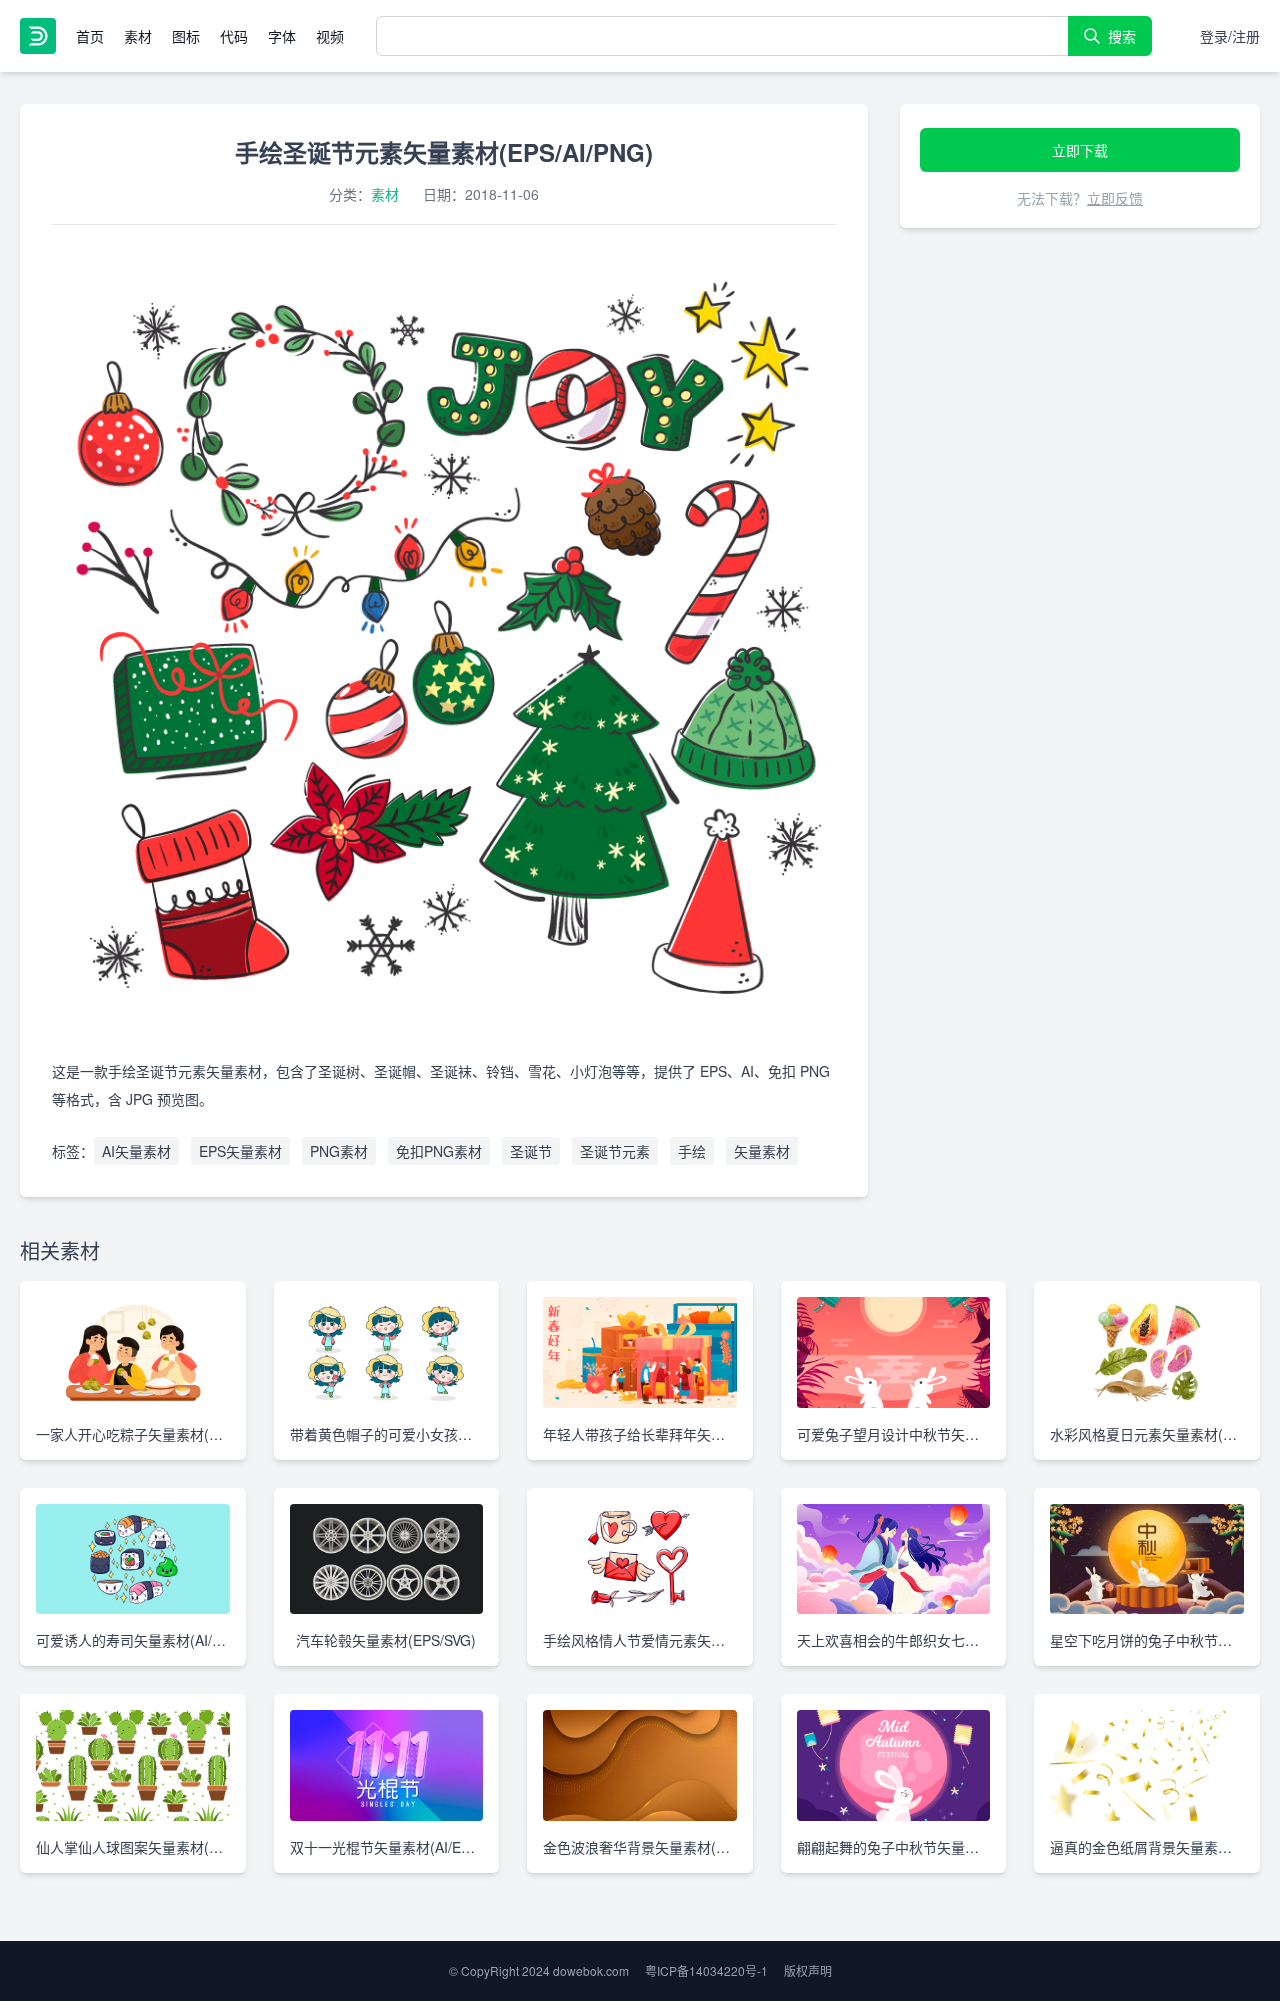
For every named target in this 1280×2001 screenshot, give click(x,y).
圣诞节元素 (615, 1151)
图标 (186, 36)
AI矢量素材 (136, 1151)
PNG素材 (339, 1151)
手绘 (692, 1151)
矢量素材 (762, 1151)
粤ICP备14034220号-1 (706, 1970)
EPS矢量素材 (240, 1151)
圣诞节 (531, 1151)
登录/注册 (1230, 36)
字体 (282, 36)
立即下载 (1080, 150)
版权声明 (808, 1970)
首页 (90, 36)
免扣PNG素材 (439, 1151)
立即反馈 (1115, 198)
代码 (234, 36)
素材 (138, 36)
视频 (330, 36)
